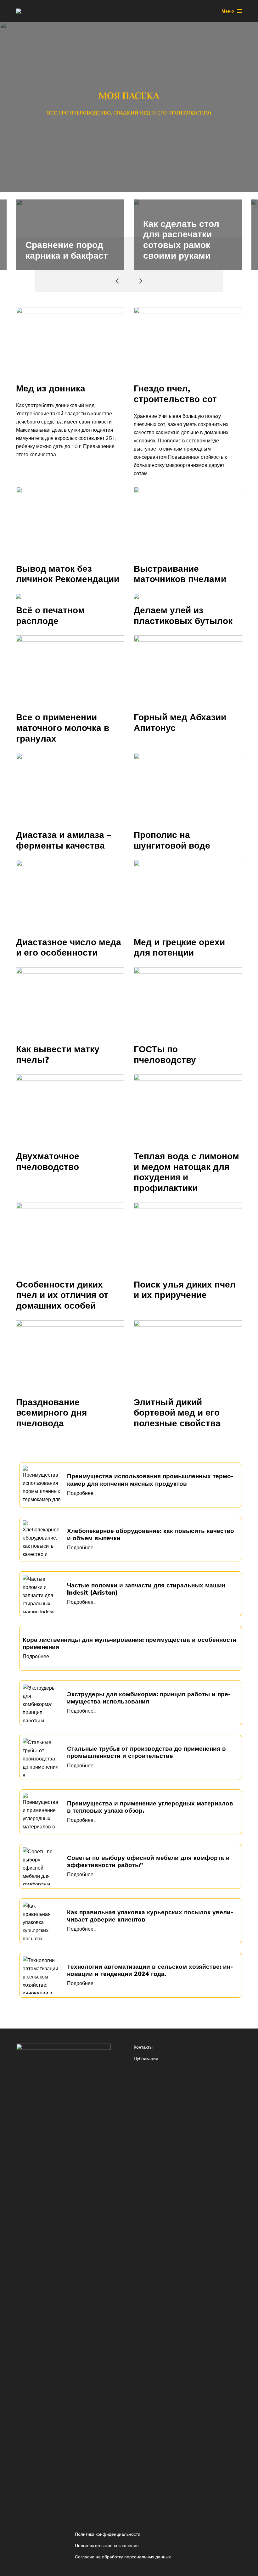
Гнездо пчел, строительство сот (175, 393)
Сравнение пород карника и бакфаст (67, 250)
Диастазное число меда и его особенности (69, 947)
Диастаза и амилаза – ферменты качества (64, 840)
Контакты (143, 2047)
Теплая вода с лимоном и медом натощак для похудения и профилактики (186, 1172)
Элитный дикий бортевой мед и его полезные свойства (177, 1413)
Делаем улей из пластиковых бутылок (183, 615)
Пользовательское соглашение (107, 2545)
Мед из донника (51, 388)
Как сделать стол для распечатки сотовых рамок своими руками (181, 239)
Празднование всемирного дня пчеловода (51, 1413)
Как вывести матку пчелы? (58, 1054)
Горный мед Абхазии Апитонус (180, 722)
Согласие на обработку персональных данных (123, 2557)
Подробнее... (82, 1493)
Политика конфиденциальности (108, 2534)
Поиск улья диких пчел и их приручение (185, 1290)
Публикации (146, 2058)
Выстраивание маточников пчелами (180, 574)
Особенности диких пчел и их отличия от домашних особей (62, 1295)
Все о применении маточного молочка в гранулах (63, 728)
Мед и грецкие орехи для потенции (179, 947)
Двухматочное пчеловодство (48, 1161)
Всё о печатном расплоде (50, 615)
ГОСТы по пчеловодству (165, 1054)
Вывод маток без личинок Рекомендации (68, 574)
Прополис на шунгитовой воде (172, 840)
